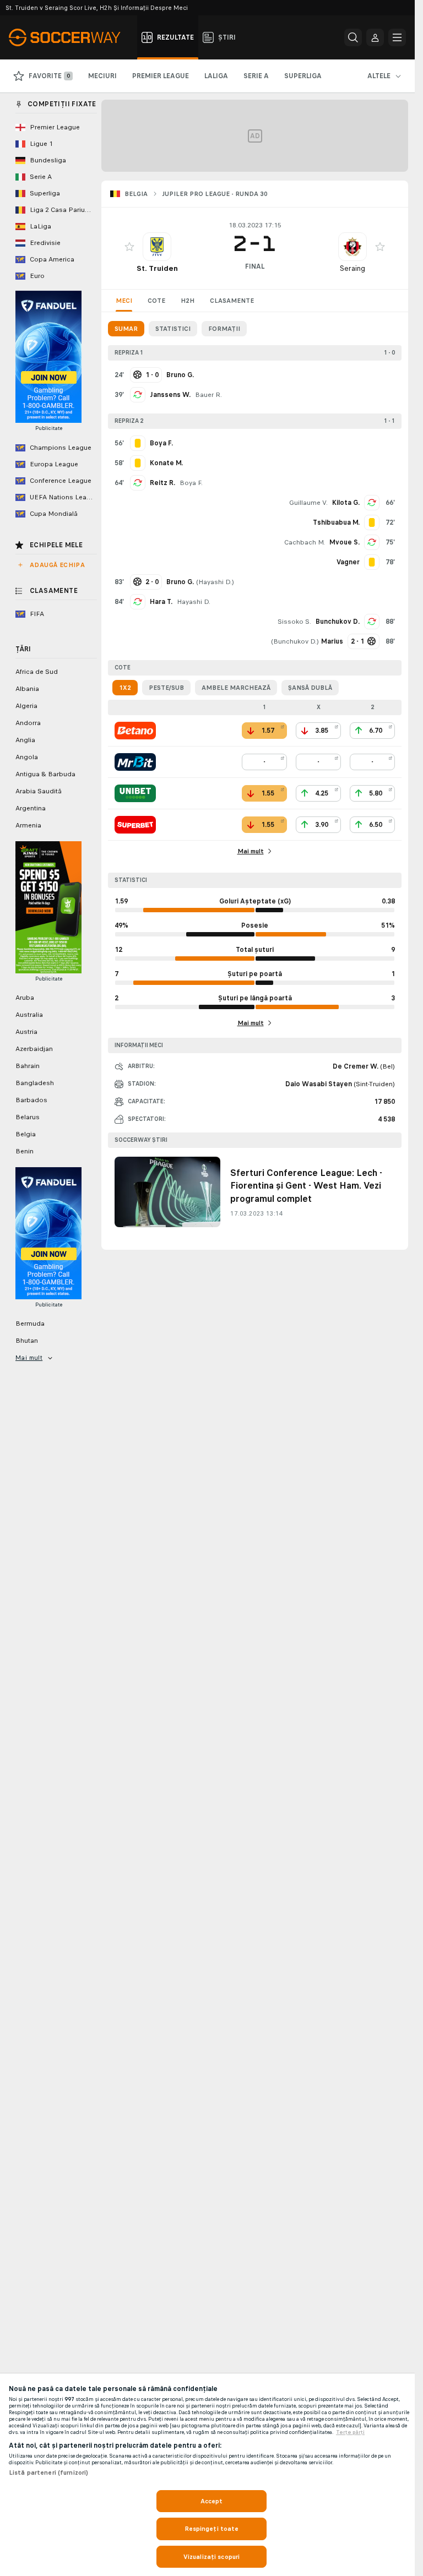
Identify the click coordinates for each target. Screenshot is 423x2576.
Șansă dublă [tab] (310, 688)
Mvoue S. (345, 542)
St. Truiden (157, 268)
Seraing (352, 268)
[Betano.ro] (135, 731)
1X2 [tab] (125, 688)
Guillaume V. (308, 503)
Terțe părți (350, 2432)
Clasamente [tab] (232, 301)
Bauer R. (208, 395)
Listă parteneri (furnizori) (48, 2472)
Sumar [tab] (126, 329)
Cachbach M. (305, 542)
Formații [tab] (224, 329)
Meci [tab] (124, 301)
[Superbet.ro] (135, 825)
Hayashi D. (215, 582)
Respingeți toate (212, 2529)
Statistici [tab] (173, 329)
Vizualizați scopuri (211, 2557)
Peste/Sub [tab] (166, 688)
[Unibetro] (135, 793)
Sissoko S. (294, 622)
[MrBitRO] (135, 762)
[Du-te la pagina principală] (71, 37)
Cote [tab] (156, 301)
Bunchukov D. (338, 622)
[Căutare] (353, 37)
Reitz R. (162, 483)
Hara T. (161, 602)
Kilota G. (346, 503)
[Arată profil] (157, 247)
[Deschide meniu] (397, 37)
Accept (212, 2501)
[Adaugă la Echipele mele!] (129, 247)
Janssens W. (170, 395)
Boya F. (191, 483)
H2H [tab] (188, 301)
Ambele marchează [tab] (236, 688)
